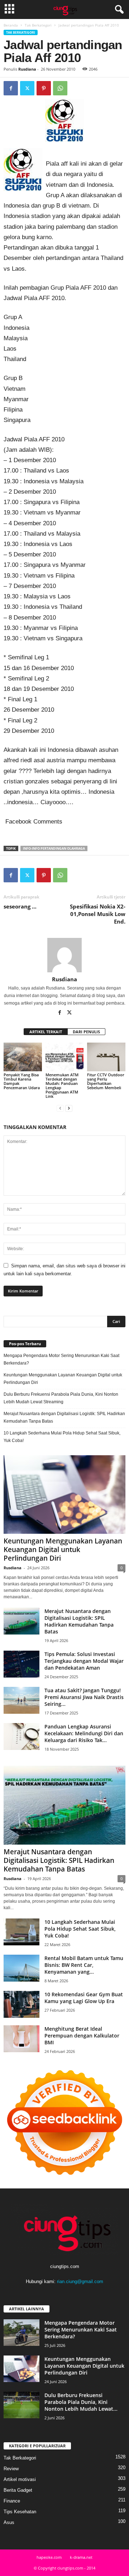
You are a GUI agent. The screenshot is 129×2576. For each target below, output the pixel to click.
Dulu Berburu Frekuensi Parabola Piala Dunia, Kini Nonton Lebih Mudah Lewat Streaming (61, 1398)
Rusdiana (27, 69)
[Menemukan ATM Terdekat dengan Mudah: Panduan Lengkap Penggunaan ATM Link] (65, 1057)
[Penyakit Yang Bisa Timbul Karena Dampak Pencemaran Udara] (23, 1057)
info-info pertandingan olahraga (54, 848)
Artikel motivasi (20, 2479)
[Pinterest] (44, 88)
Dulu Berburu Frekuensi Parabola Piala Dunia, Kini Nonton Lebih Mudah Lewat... (81, 2402)
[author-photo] (64, 955)
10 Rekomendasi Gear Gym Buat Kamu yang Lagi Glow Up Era (84, 1998)
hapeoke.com (49, 2557)
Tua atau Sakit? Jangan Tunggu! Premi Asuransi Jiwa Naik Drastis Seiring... (84, 1697)
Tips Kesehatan (20, 2512)
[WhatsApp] (60, 88)
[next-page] (69, 1108)
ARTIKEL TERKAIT (46, 1032)
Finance (12, 2501)
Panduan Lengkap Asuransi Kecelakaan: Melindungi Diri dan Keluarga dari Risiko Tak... (84, 1733)
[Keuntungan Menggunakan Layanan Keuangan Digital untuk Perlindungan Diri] (64, 1495)
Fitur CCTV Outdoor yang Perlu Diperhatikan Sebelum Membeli (106, 1081)
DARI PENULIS (86, 1032)
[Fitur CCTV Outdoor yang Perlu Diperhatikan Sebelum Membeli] (106, 1057)
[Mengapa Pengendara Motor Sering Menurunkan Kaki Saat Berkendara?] (21, 2333)
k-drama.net (81, 2557)
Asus (9, 2522)
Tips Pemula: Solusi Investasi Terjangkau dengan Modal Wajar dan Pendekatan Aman (84, 1661)
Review (11, 2469)
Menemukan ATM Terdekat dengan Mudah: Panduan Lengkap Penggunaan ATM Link (62, 1085)
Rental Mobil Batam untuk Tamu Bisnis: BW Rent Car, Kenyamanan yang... (84, 1965)
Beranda (11, 25)
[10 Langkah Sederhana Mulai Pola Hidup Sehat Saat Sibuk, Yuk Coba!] (21, 1932)
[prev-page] (60, 1108)
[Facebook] (11, 88)
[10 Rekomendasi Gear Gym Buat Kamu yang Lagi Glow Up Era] (21, 2004)
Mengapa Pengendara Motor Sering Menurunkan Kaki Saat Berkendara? (61, 1359)
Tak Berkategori (38, 25)
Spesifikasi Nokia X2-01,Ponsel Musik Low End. (98, 914)
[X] (27, 88)
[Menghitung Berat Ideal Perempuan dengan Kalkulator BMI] (21, 2039)
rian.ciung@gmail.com (80, 2281)
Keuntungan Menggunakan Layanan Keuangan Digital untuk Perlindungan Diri (63, 1379)
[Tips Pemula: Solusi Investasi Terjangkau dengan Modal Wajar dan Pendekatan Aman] (21, 1664)
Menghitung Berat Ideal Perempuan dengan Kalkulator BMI (82, 2036)
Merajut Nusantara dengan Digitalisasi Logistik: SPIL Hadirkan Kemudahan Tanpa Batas (64, 1417)
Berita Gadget (18, 2490)
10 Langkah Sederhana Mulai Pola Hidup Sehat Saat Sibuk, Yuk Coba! (62, 1437)
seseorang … (20, 906)
